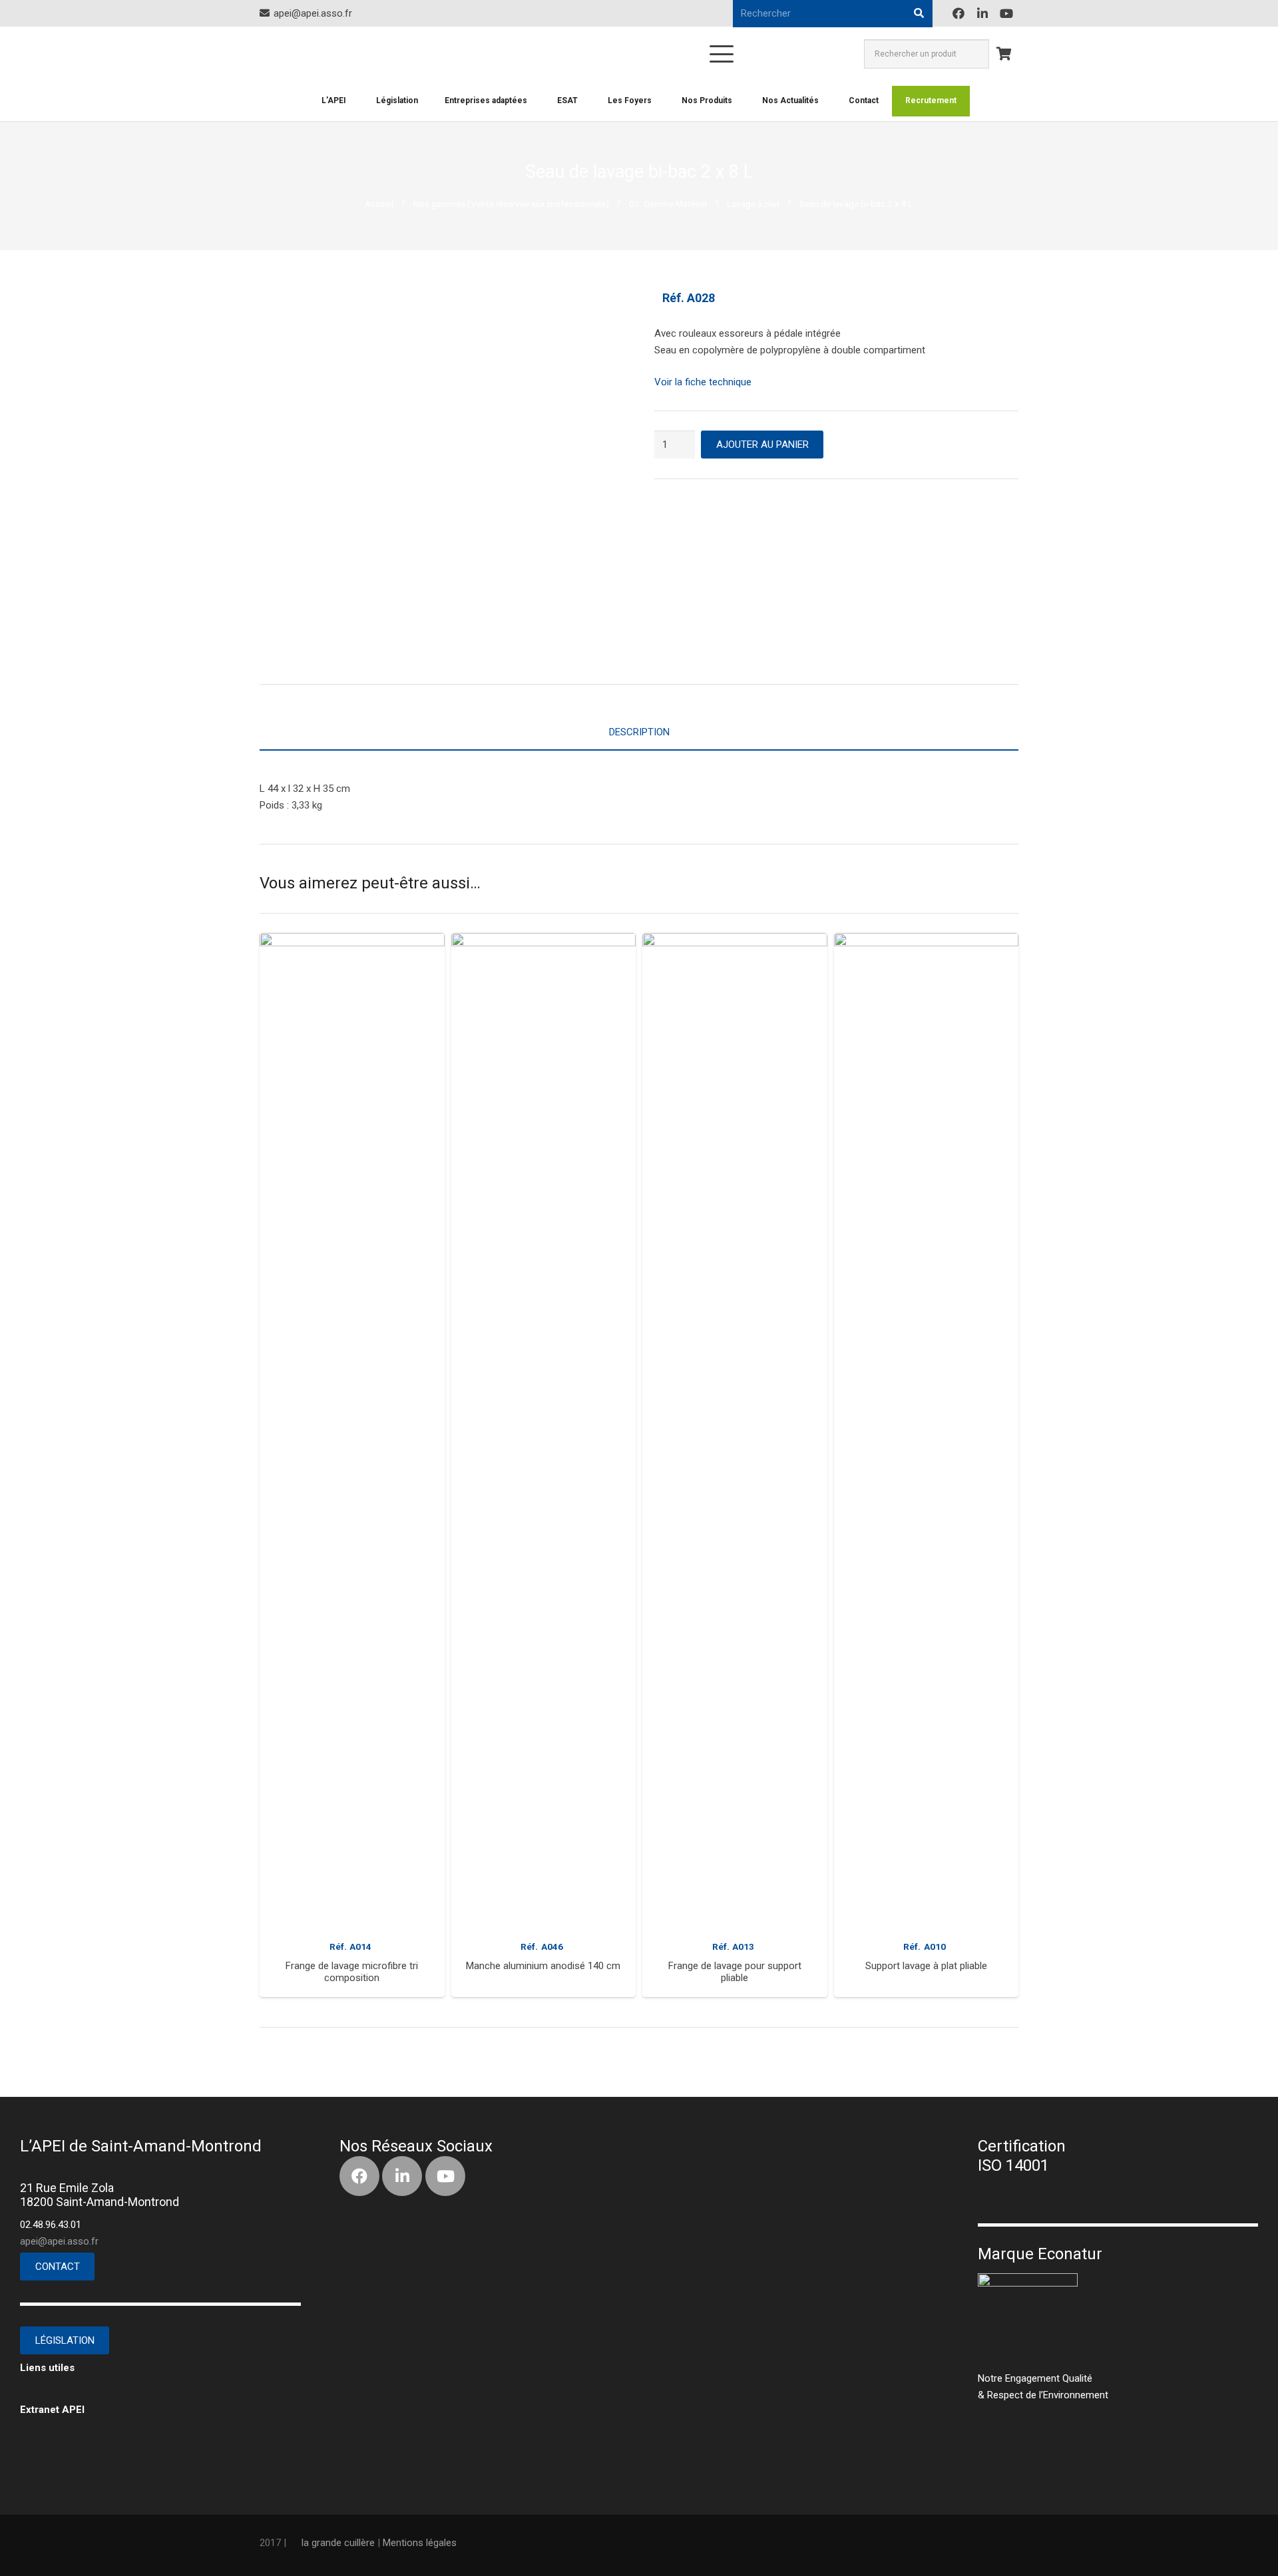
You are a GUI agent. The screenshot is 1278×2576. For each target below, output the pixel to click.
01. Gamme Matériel (668, 204)
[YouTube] (1006, 13)
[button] (544, 1986)
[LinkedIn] (982, 13)
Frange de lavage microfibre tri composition (352, 1972)
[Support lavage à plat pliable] (927, 1432)
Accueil (379, 204)
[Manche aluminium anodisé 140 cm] (544, 1432)
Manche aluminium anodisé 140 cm (543, 1966)
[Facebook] (958, 13)
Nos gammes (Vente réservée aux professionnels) (511, 204)
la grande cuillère (338, 2543)
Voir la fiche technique (703, 382)
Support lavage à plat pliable (926, 1966)
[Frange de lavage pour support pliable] (735, 1432)
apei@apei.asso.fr (59, 2241)
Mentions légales (420, 2543)
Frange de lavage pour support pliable (735, 1972)
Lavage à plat (753, 204)
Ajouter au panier (762, 445)
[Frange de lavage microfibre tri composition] (352, 1432)
